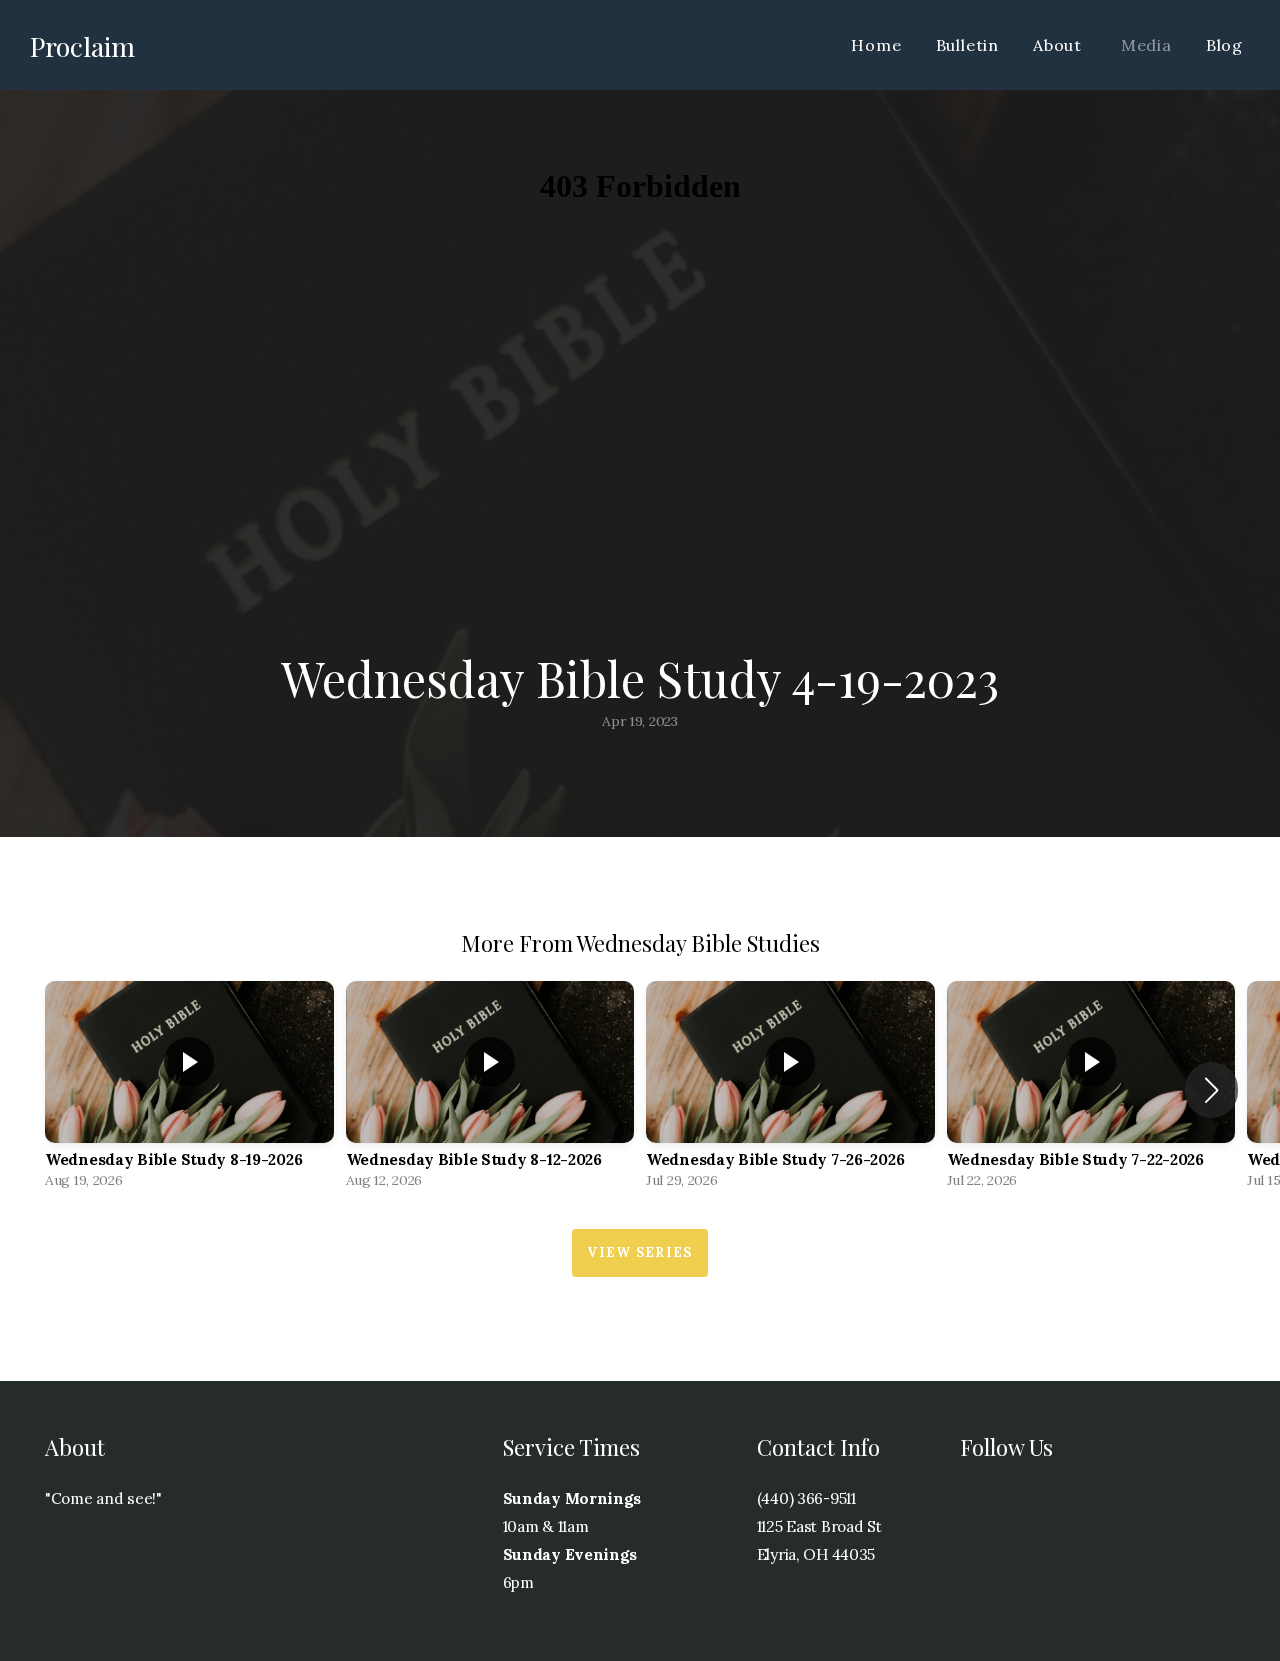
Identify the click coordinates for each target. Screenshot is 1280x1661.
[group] (189, 1090)
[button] (1211, 1090)
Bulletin (967, 45)
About (1060, 45)
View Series (639, 1252)
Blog (1224, 45)
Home (876, 45)
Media (1146, 45)
